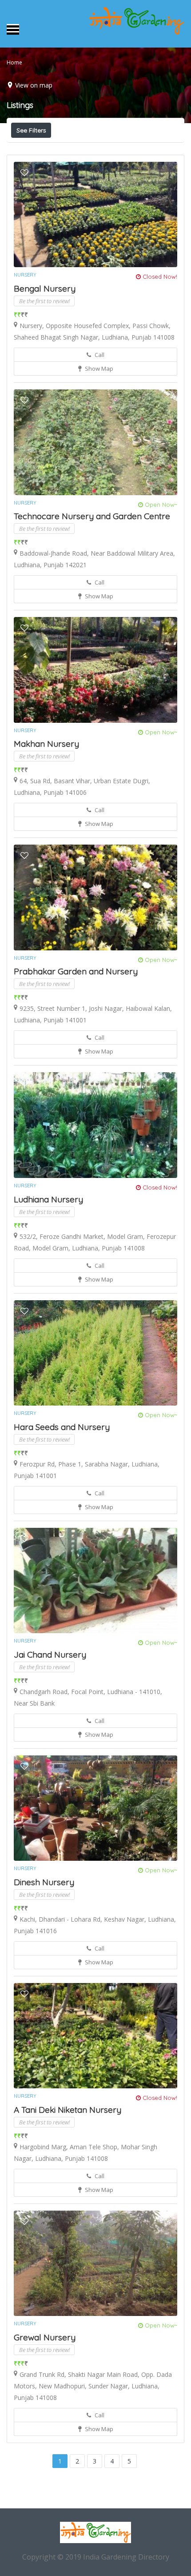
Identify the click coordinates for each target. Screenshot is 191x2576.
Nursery (25, 275)
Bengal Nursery (45, 288)
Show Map (98, 369)
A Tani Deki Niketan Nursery (68, 2110)
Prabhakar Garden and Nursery (76, 971)
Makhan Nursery (46, 744)
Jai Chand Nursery (50, 1655)
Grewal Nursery (45, 2337)
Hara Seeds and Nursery (62, 1427)
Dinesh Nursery (44, 1882)
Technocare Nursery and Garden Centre (92, 516)
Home (14, 62)
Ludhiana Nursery (48, 1199)
